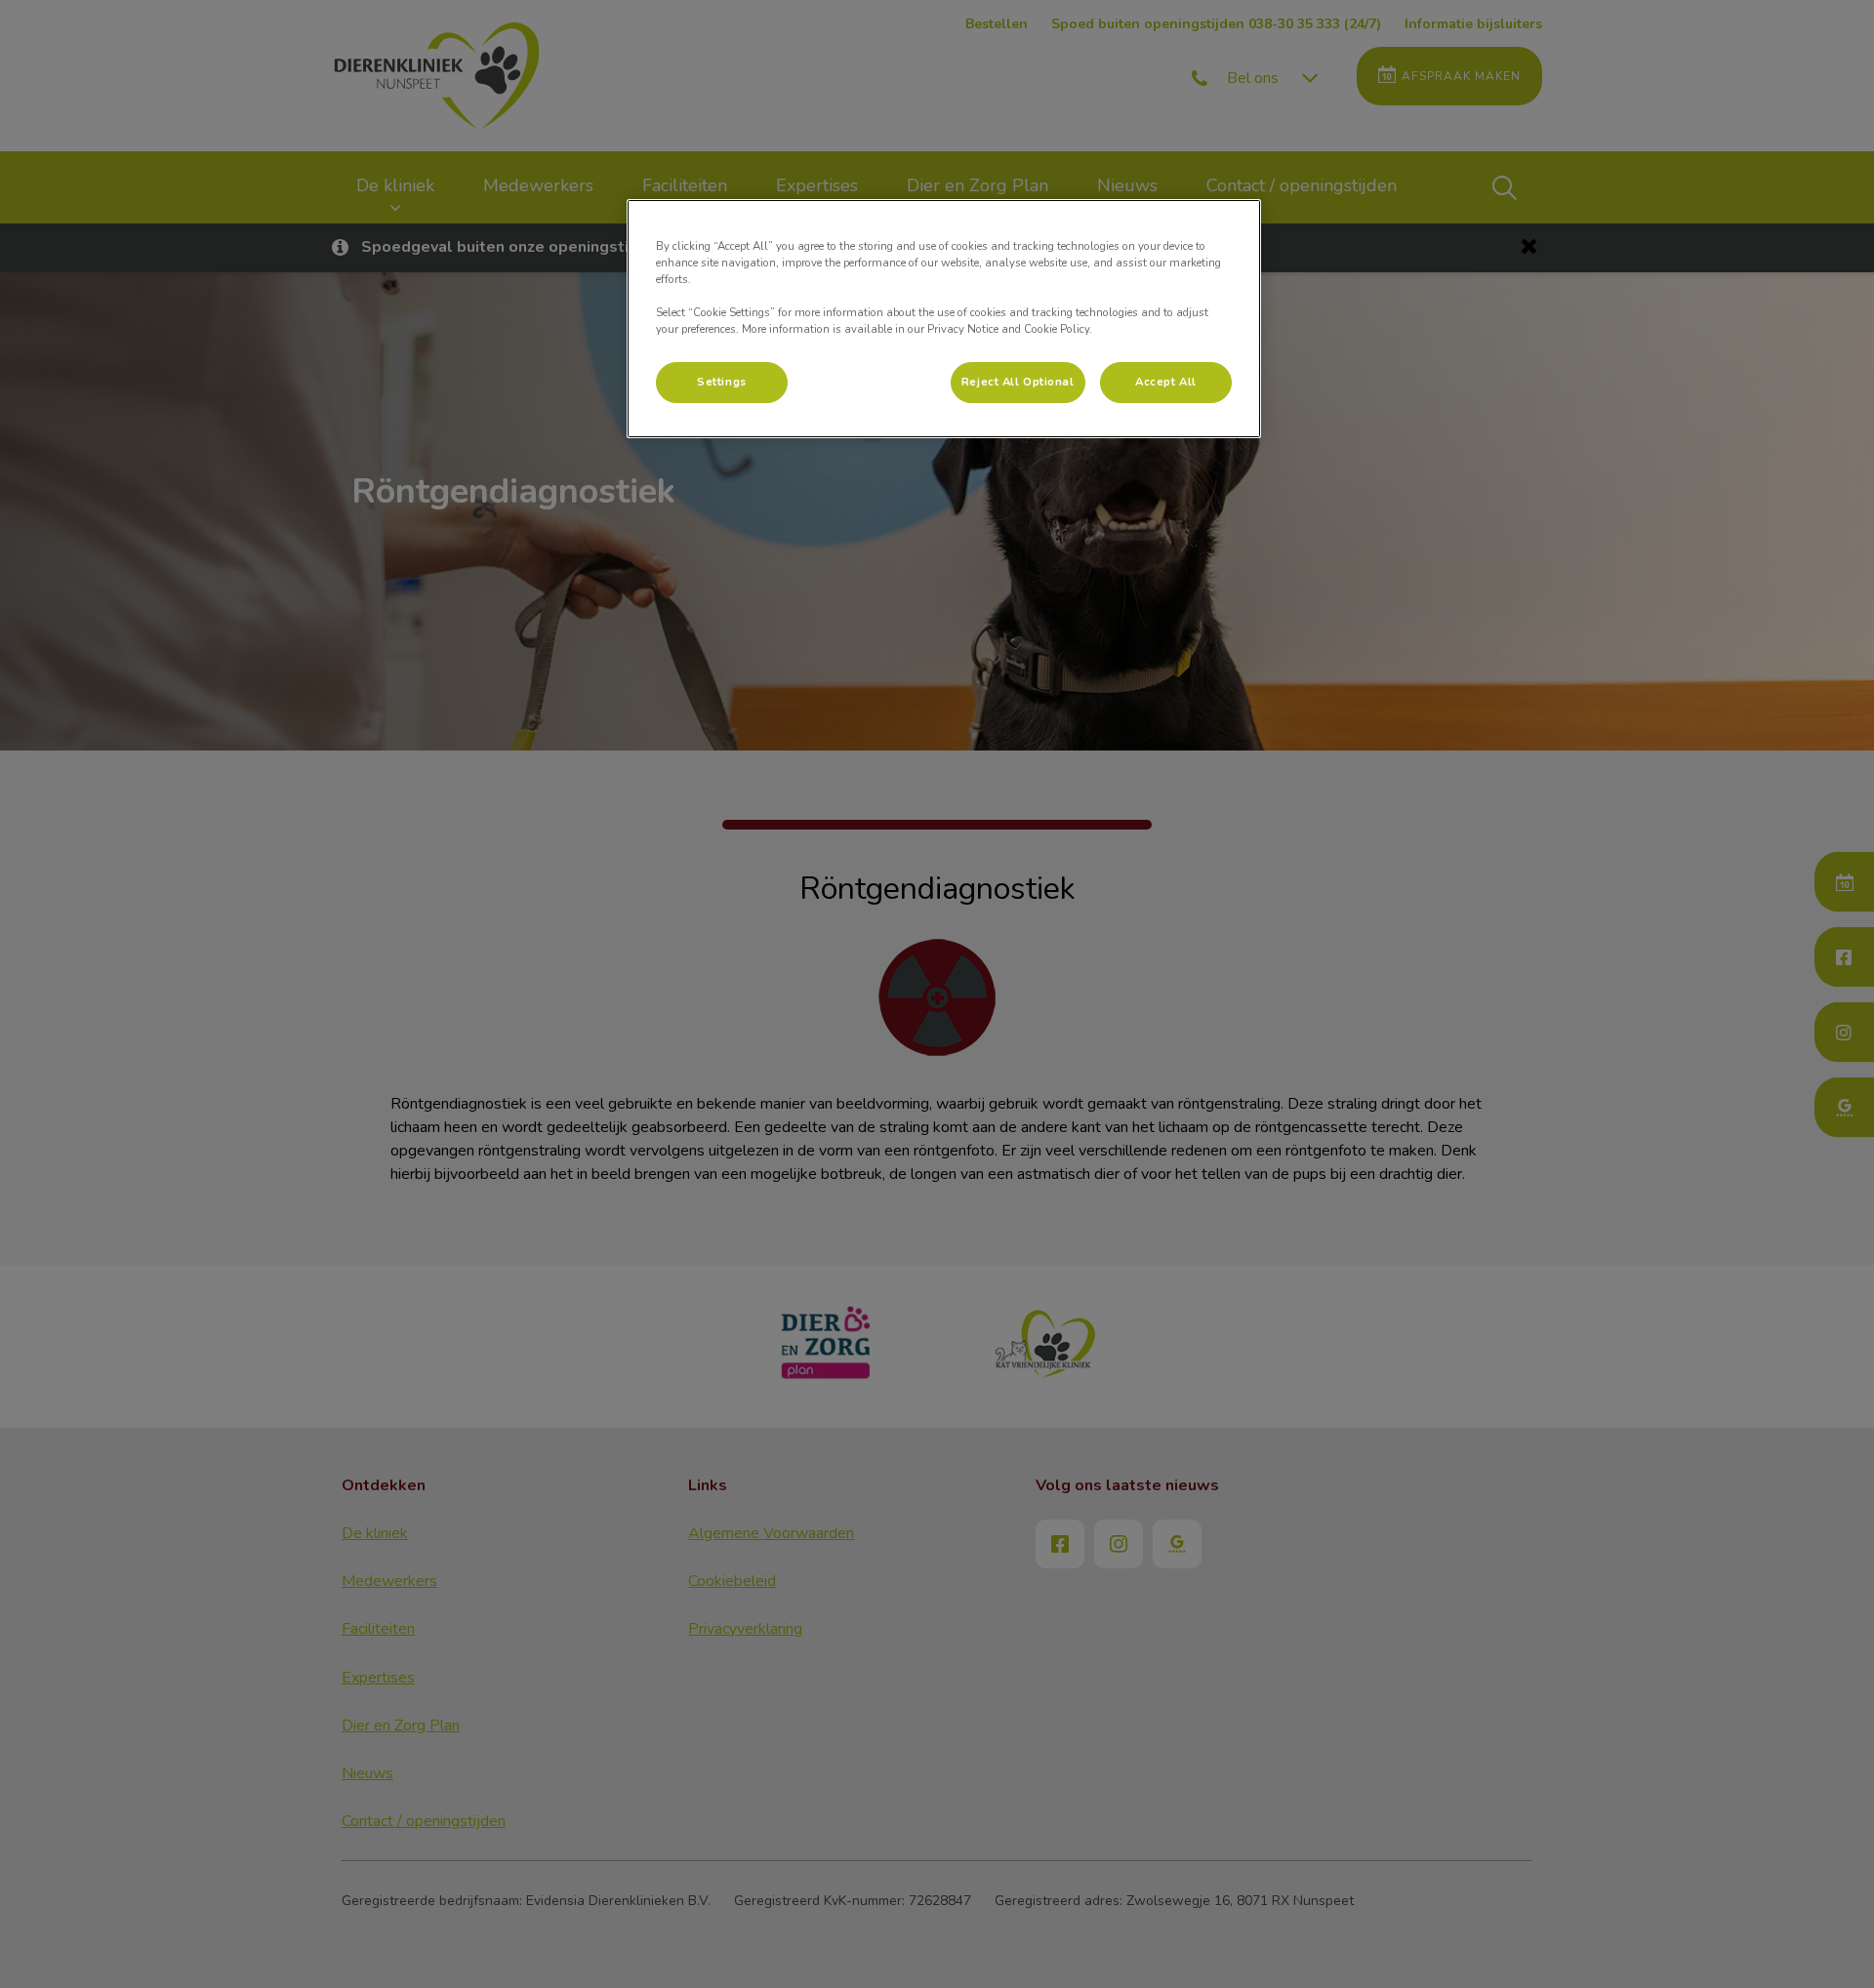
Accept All (1166, 382)
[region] (944, 319)
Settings (722, 382)
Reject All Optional (1018, 382)
